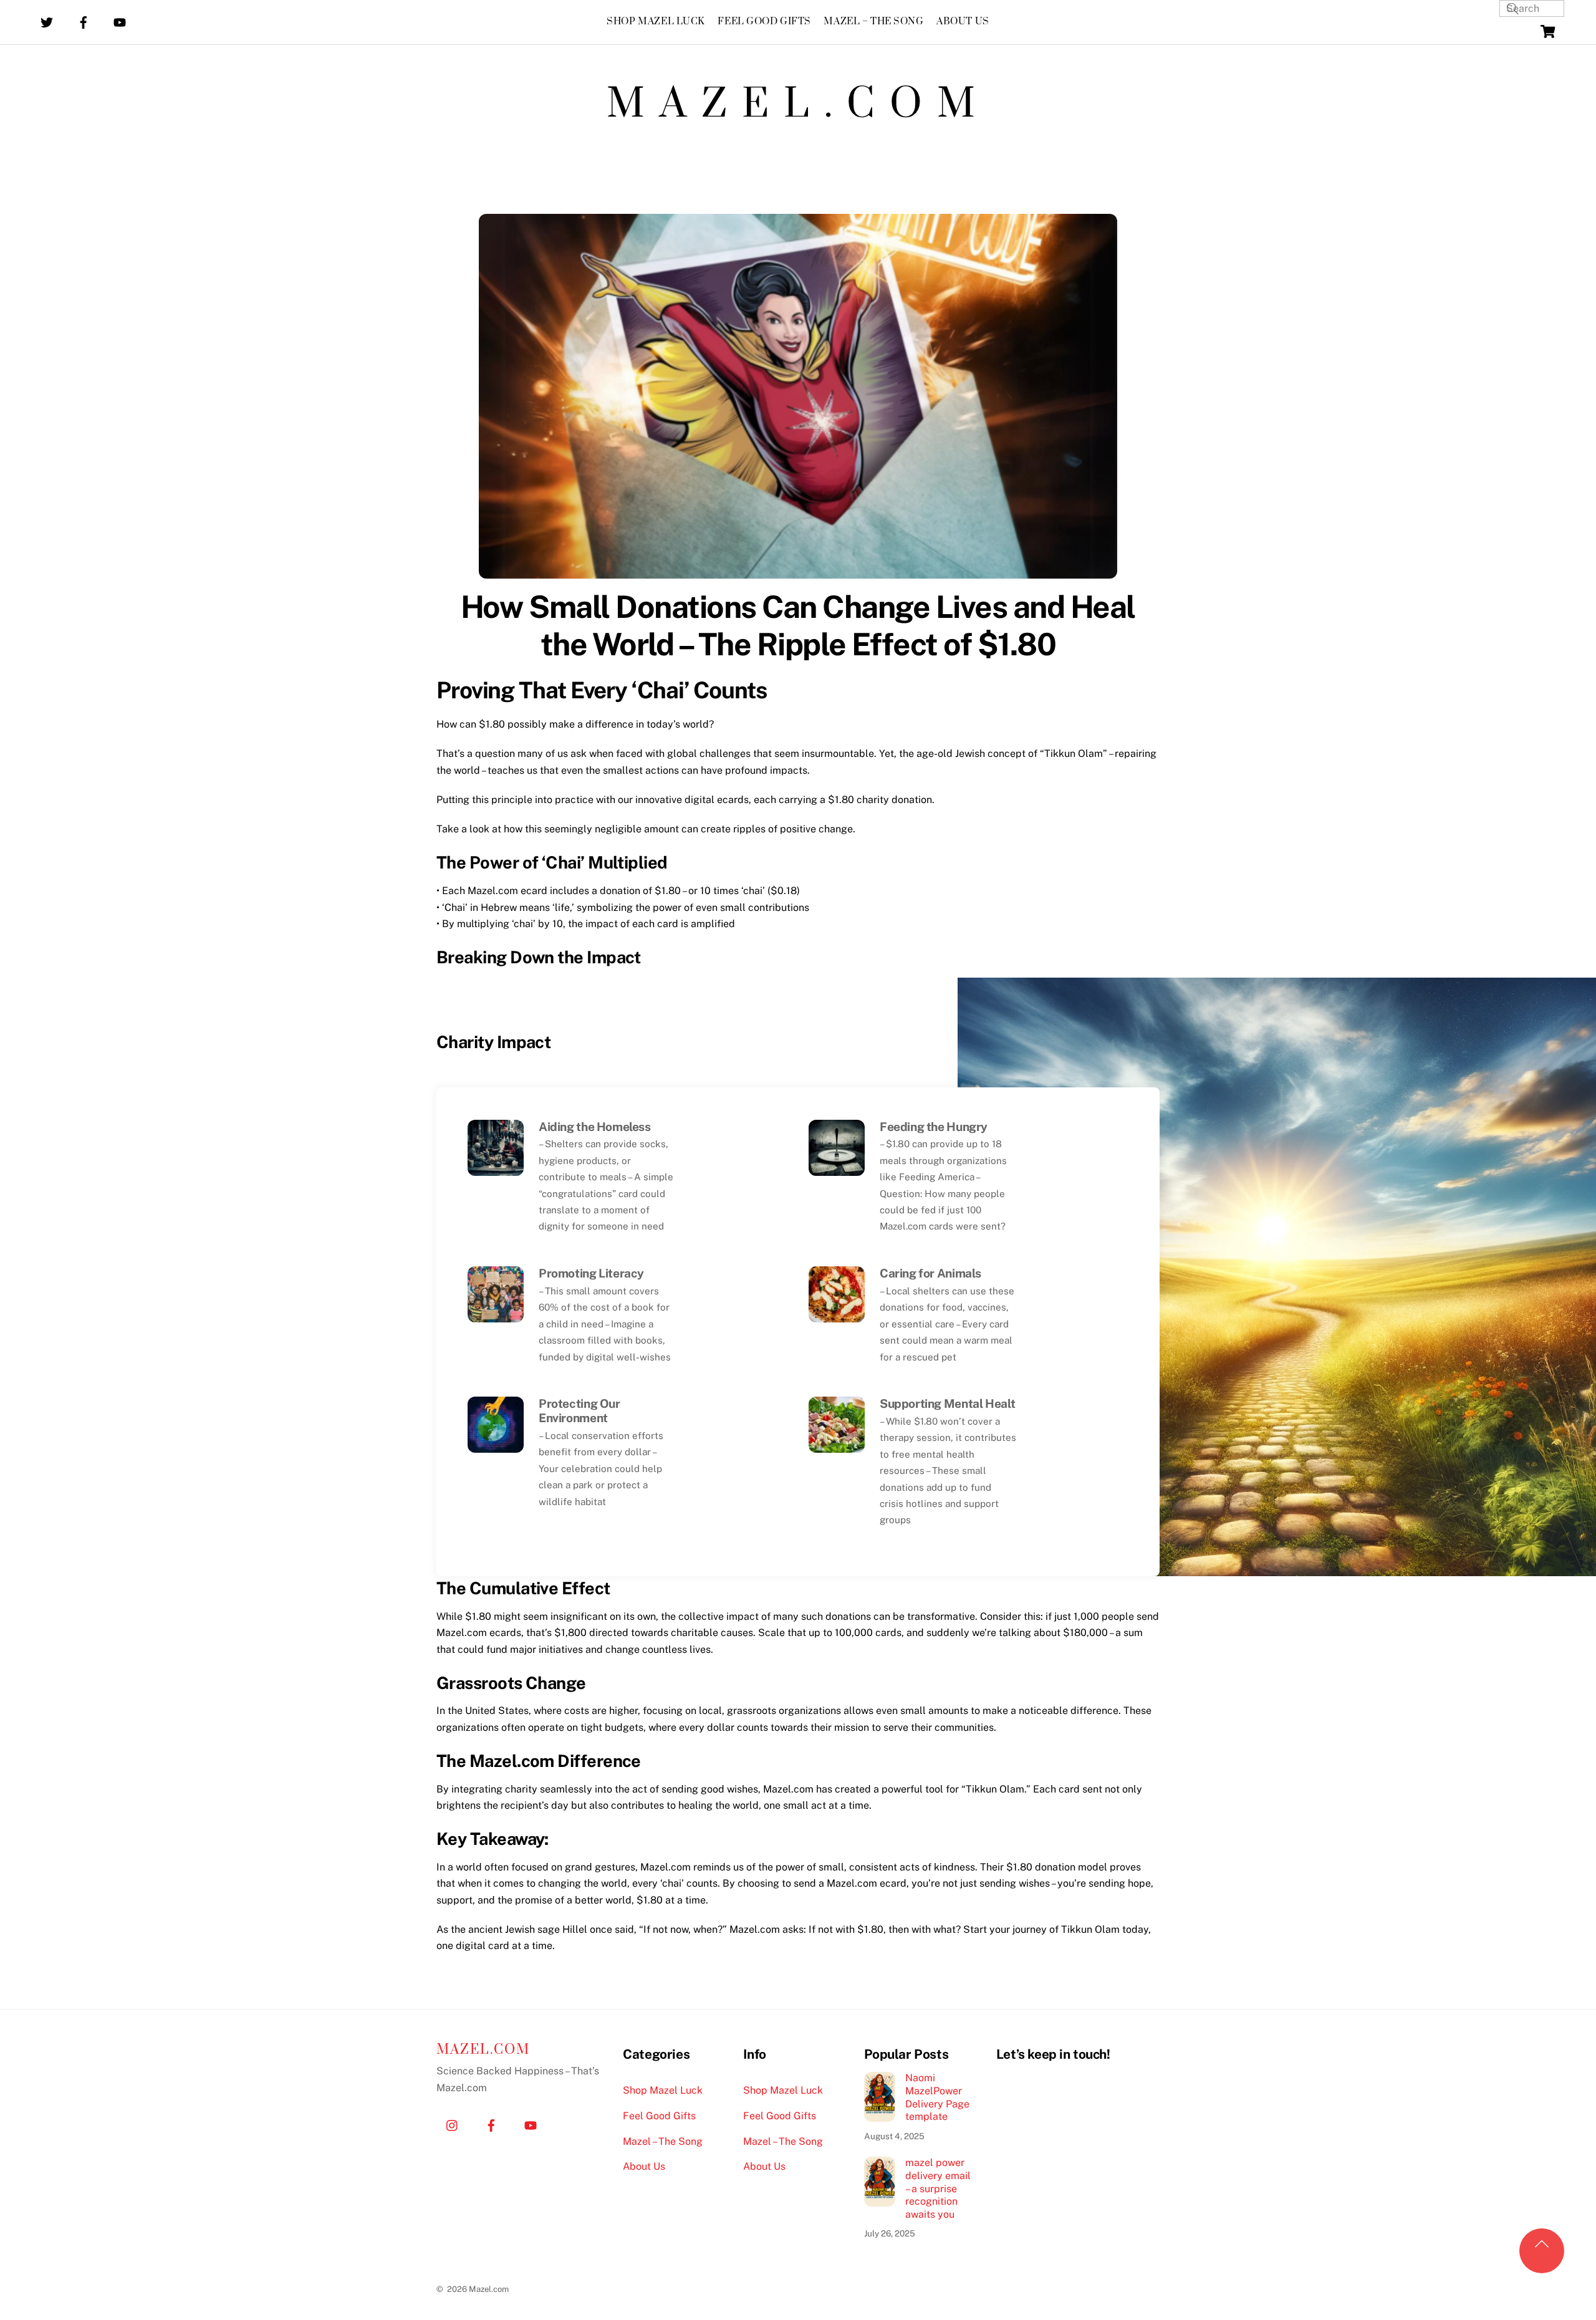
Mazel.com (798, 105)
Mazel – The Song (873, 22)
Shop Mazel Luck (656, 22)
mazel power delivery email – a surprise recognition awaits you (938, 2188)
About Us (963, 22)
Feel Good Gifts (764, 22)
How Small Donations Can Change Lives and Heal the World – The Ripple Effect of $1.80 (798, 625)
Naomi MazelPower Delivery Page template (937, 2097)
